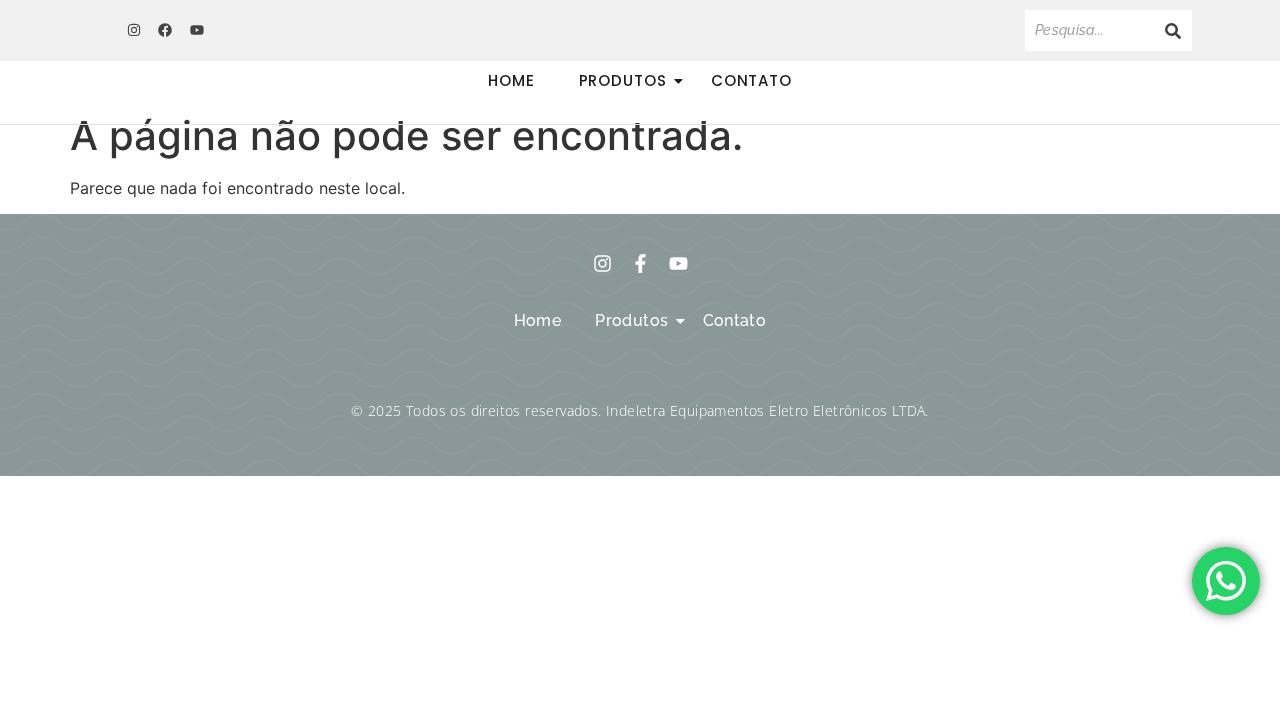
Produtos (623, 80)
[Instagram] (134, 30)
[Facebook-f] (640, 263)
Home (511, 80)
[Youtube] (197, 30)
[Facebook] (165, 30)
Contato (751, 80)
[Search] (1173, 30)
